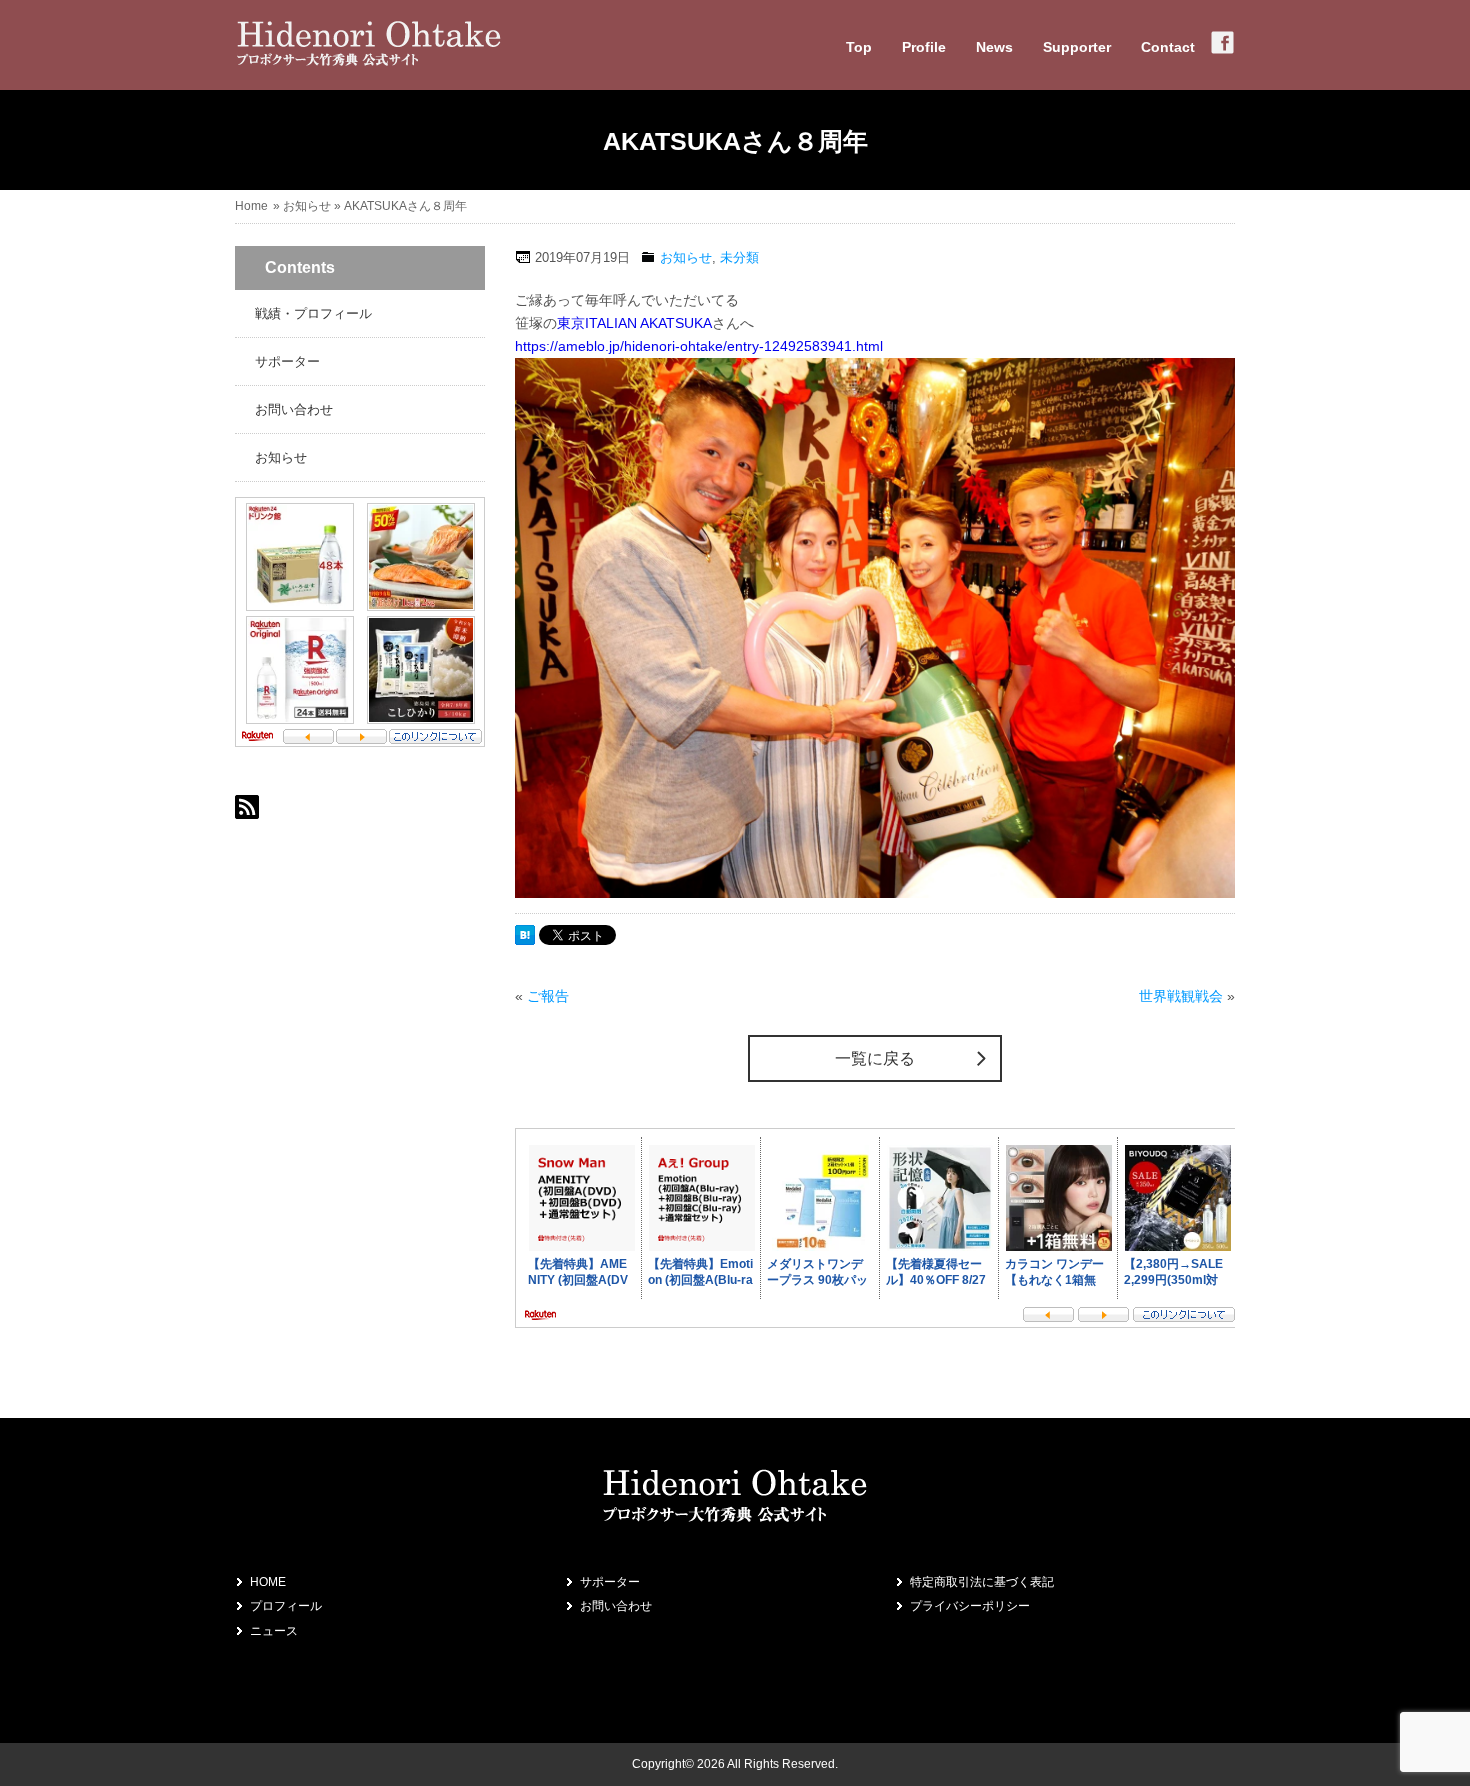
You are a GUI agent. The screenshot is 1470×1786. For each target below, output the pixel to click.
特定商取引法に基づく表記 (982, 1582)
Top (859, 47)
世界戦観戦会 (1181, 996)
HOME (268, 1582)
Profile (924, 47)
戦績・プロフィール (313, 313)
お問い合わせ (294, 409)
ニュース (274, 1631)
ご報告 (548, 996)
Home (251, 206)
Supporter (1077, 47)
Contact (1168, 47)
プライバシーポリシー (970, 1606)
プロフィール (286, 1606)
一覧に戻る (875, 1058)
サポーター (287, 361)
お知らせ (307, 206)
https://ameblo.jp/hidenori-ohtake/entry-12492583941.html (699, 346)
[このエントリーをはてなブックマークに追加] (525, 940)
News (994, 47)
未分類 (739, 257)
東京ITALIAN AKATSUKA (634, 323)
